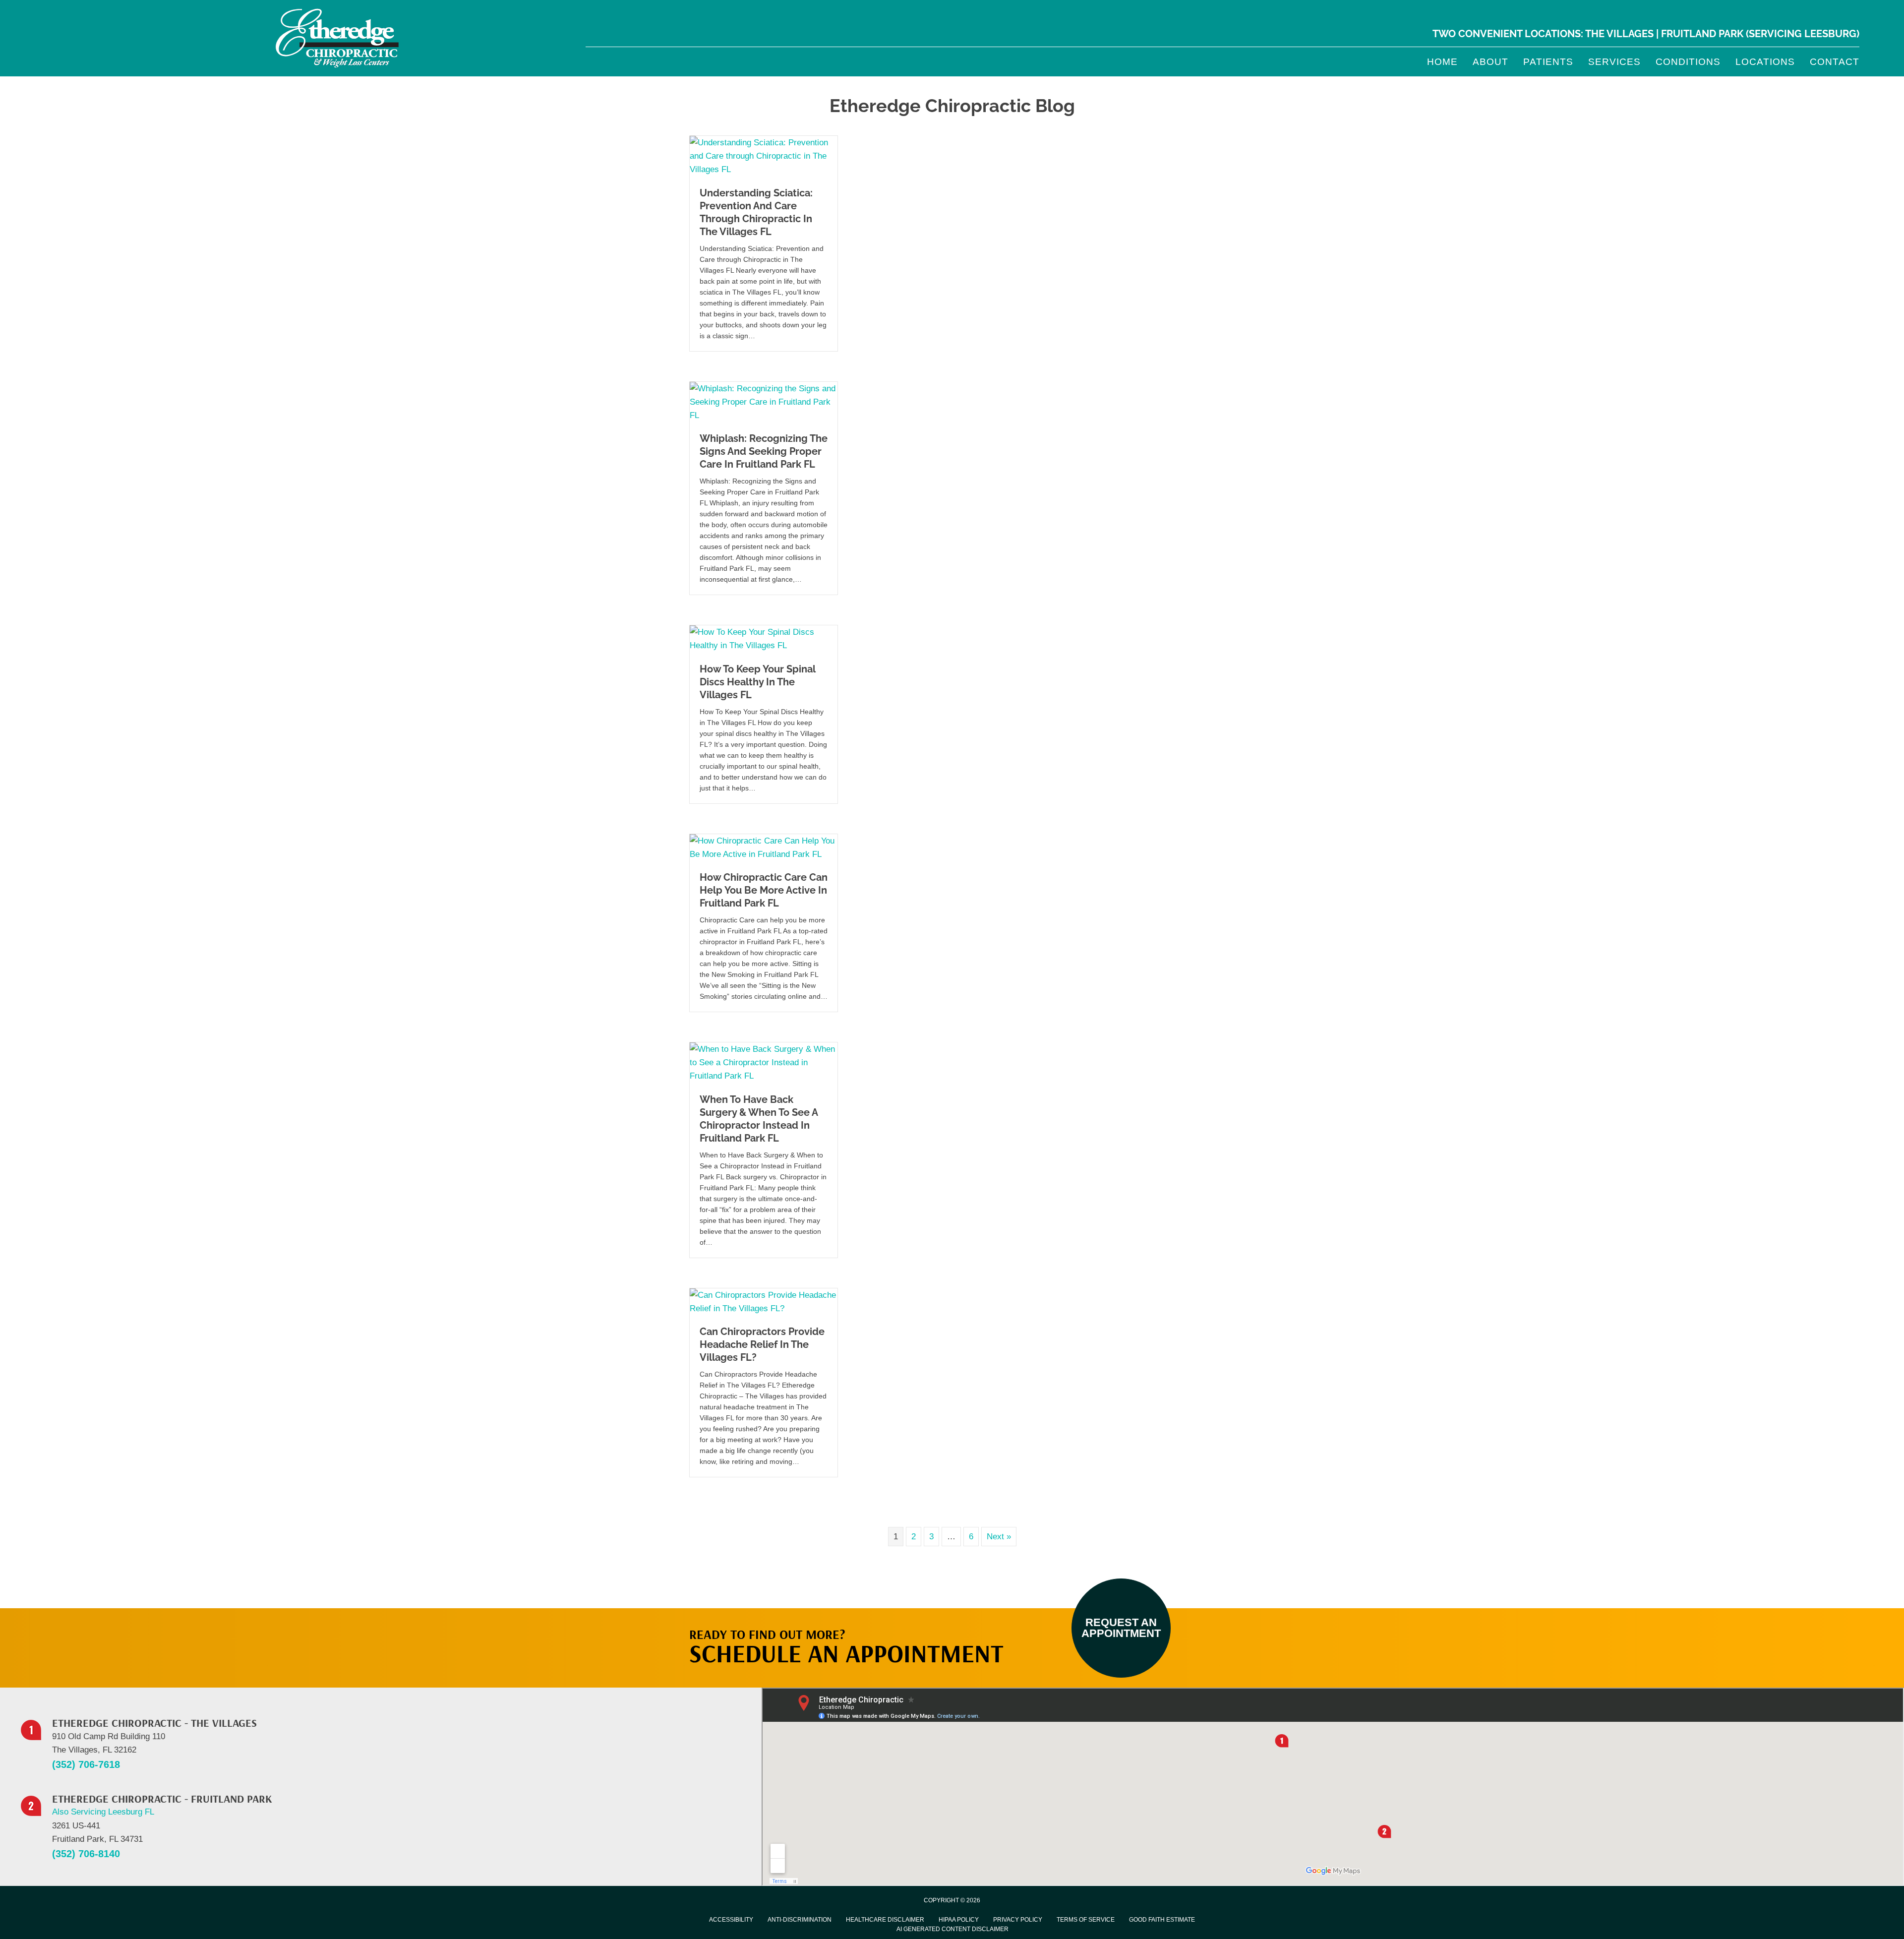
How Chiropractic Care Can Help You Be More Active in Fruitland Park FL (764, 890)
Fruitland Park (1702, 34)
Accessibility (731, 1920)
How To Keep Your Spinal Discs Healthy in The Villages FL (757, 682)
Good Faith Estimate (1162, 1920)
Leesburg (1830, 34)
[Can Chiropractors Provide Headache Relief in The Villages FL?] (764, 1301)
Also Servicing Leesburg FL (103, 1812)
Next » (999, 1537)
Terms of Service (1086, 1920)
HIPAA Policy (959, 1920)
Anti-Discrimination (800, 1920)
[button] (1121, 1628)
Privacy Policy (1018, 1920)
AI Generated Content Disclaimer (952, 1929)
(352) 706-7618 (86, 1764)
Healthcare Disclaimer (885, 1920)
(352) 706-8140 (86, 1854)
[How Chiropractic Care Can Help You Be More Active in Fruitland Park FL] (764, 847)
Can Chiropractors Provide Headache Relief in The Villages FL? (762, 1344)
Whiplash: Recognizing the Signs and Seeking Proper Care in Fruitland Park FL (764, 451)
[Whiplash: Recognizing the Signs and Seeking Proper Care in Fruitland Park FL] (764, 401)
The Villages (1619, 34)
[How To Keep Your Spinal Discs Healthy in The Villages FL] (764, 638)
